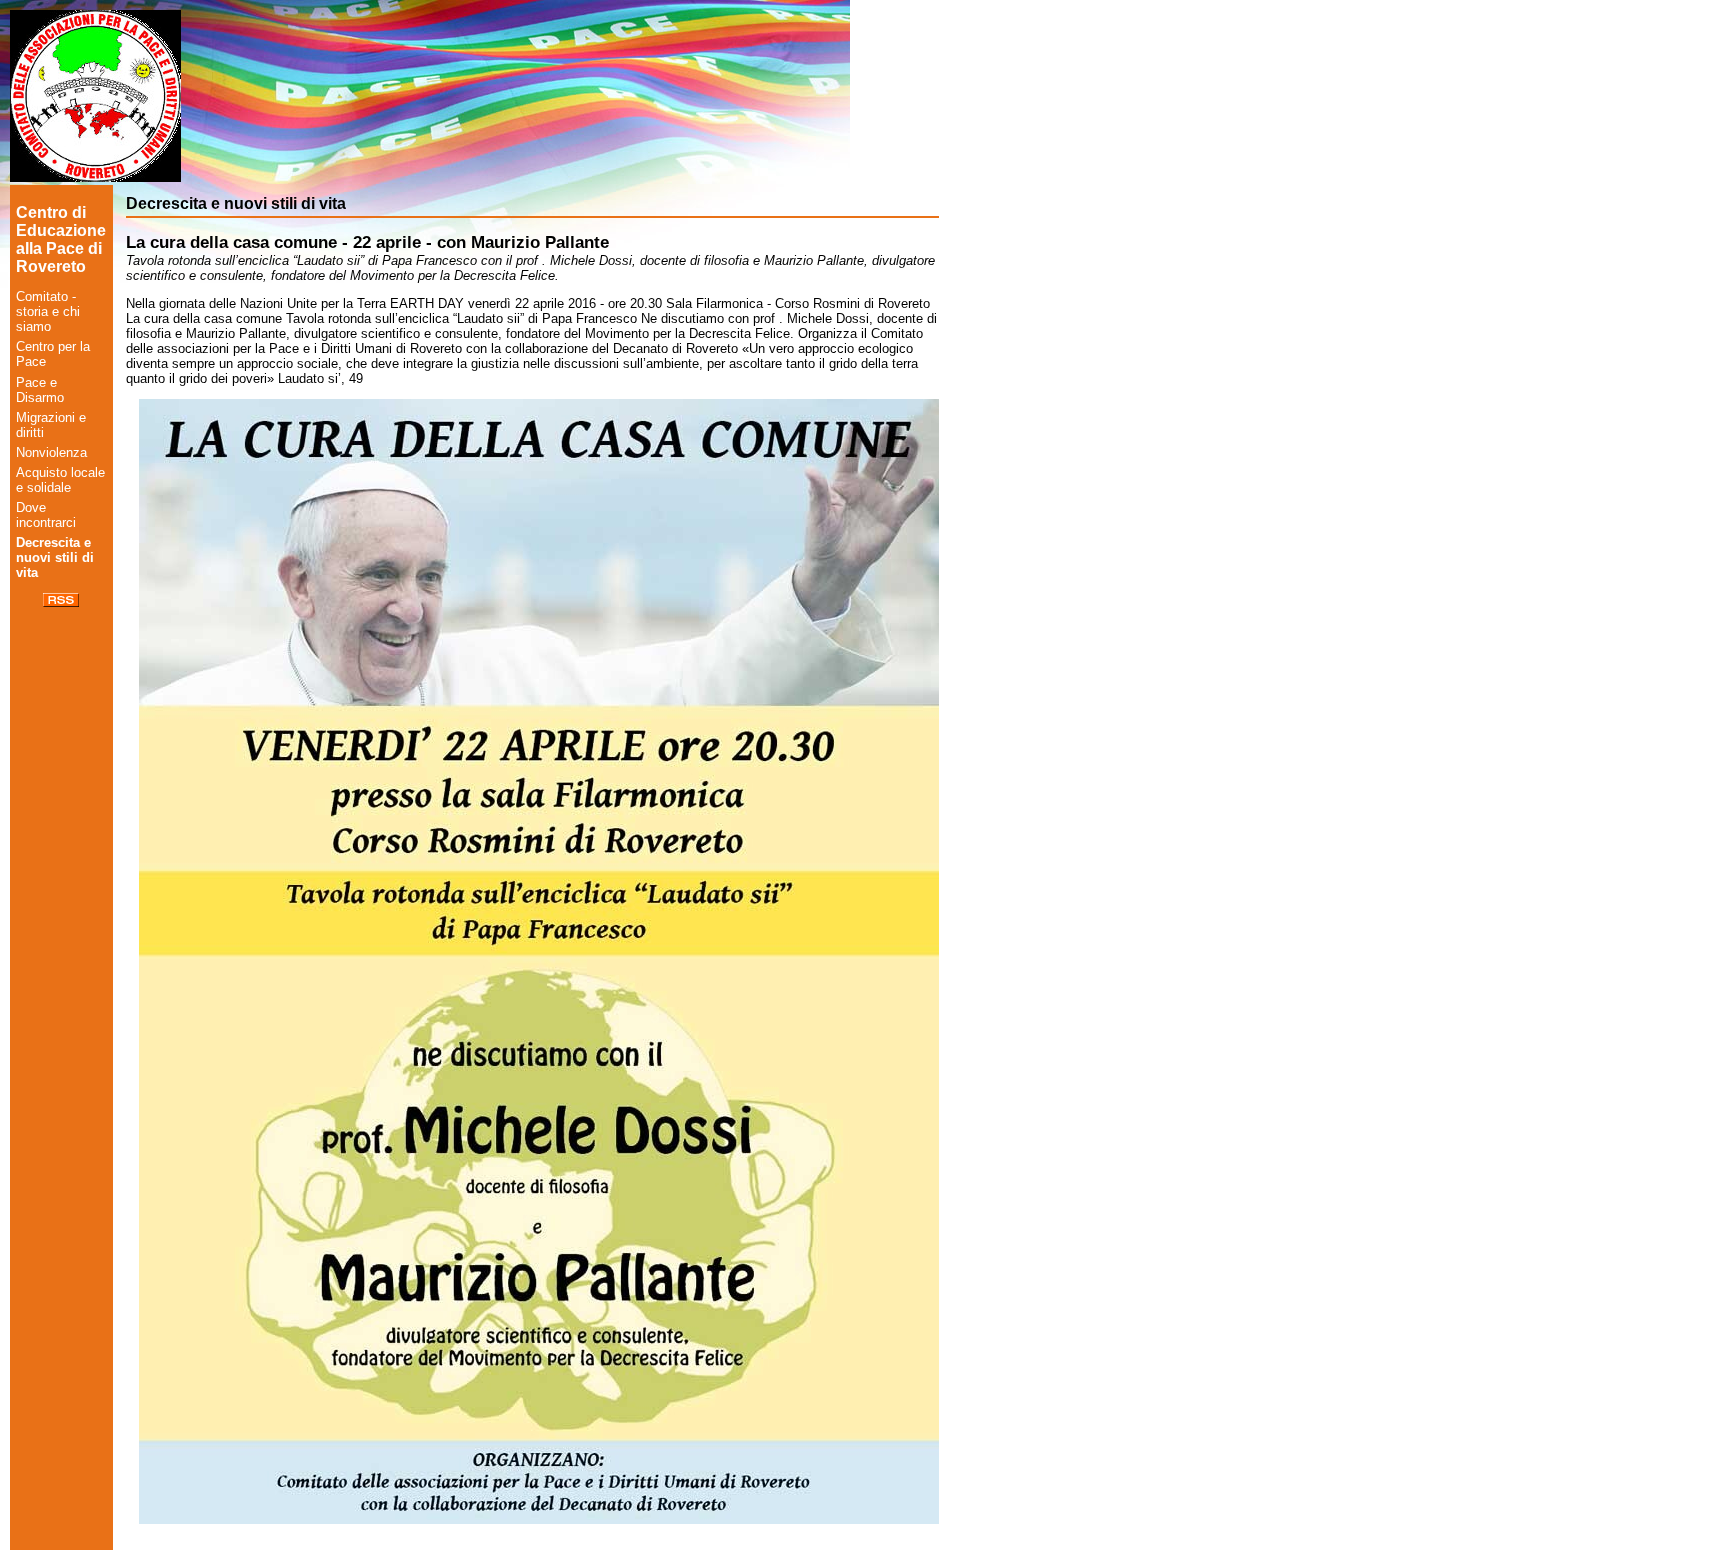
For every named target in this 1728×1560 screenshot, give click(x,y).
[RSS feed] (61, 602)
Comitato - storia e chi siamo (48, 311)
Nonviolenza (51, 452)
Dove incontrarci (46, 515)
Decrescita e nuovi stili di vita (55, 557)
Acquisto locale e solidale (60, 480)
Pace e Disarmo (40, 390)
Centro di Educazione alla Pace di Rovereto (61, 239)
